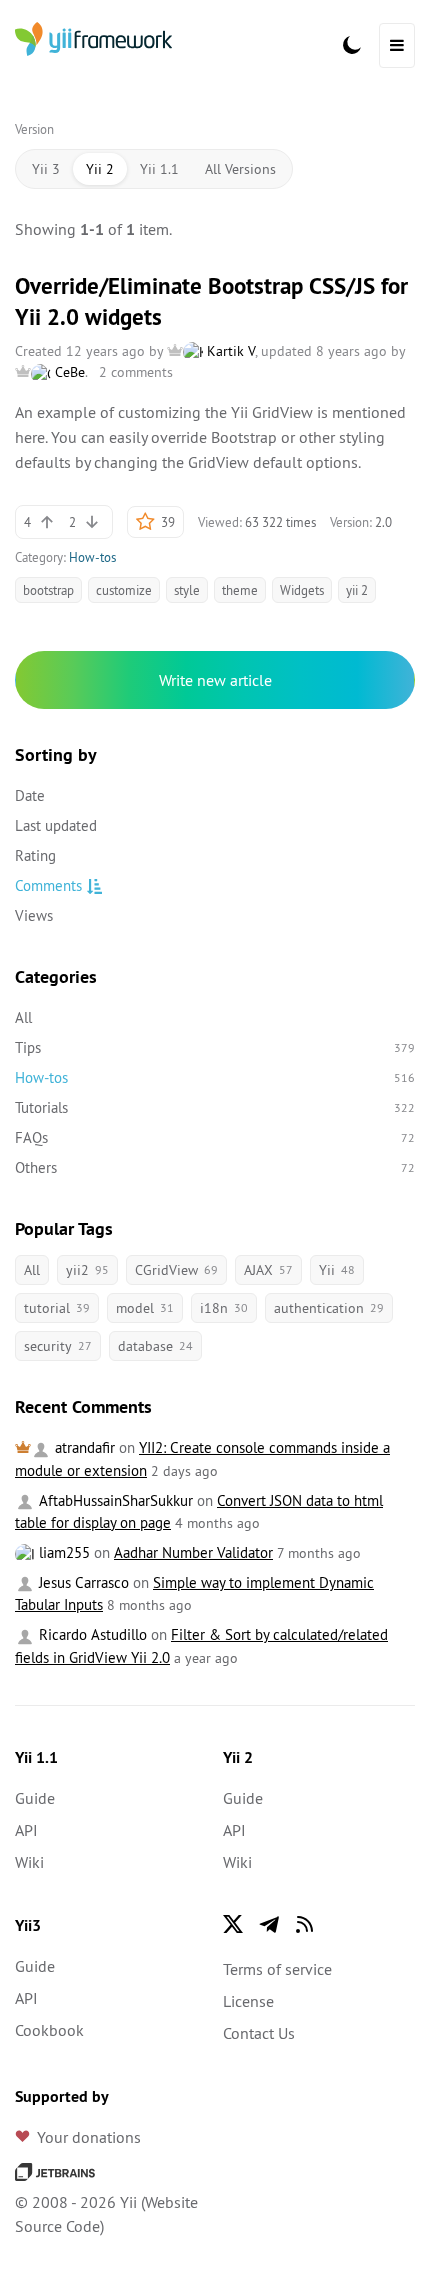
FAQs (215, 1137)
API (26, 1830)
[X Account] (233, 1924)
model (145, 1308)
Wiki (29, 1862)
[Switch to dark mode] (352, 45)
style (187, 590)
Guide (35, 1798)
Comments (48, 885)
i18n (224, 1308)
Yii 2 (100, 169)
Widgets (302, 590)
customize (124, 590)
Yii (337, 1270)
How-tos (92, 557)
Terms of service (277, 1969)
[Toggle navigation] (397, 45)
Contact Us (259, 2033)
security (58, 1346)
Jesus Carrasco (82, 1582)
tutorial (57, 1308)
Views (34, 915)
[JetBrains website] (55, 2170)
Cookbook (49, 2030)
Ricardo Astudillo (91, 1634)
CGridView (176, 1270)
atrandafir (83, 1447)
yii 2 (357, 590)
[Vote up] (47, 522)
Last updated (56, 825)
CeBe (68, 372)
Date (30, 795)
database (155, 1346)
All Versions (240, 169)
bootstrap (48, 590)
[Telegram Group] (269, 1924)
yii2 (87, 1270)
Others (215, 1167)
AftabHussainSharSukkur (114, 1500)
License (248, 2001)
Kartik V (229, 351)
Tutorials (215, 1107)
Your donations (89, 2137)
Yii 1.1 (159, 169)
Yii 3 (46, 169)
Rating (35, 855)
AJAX (268, 1270)
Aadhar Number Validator (193, 1552)
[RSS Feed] (305, 1924)
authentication (329, 1308)
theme (240, 590)
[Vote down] (92, 522)
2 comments (136, 372)
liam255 (62, 1552)
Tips (215, 1047)
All (23, 1017)
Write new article (215, 680)
